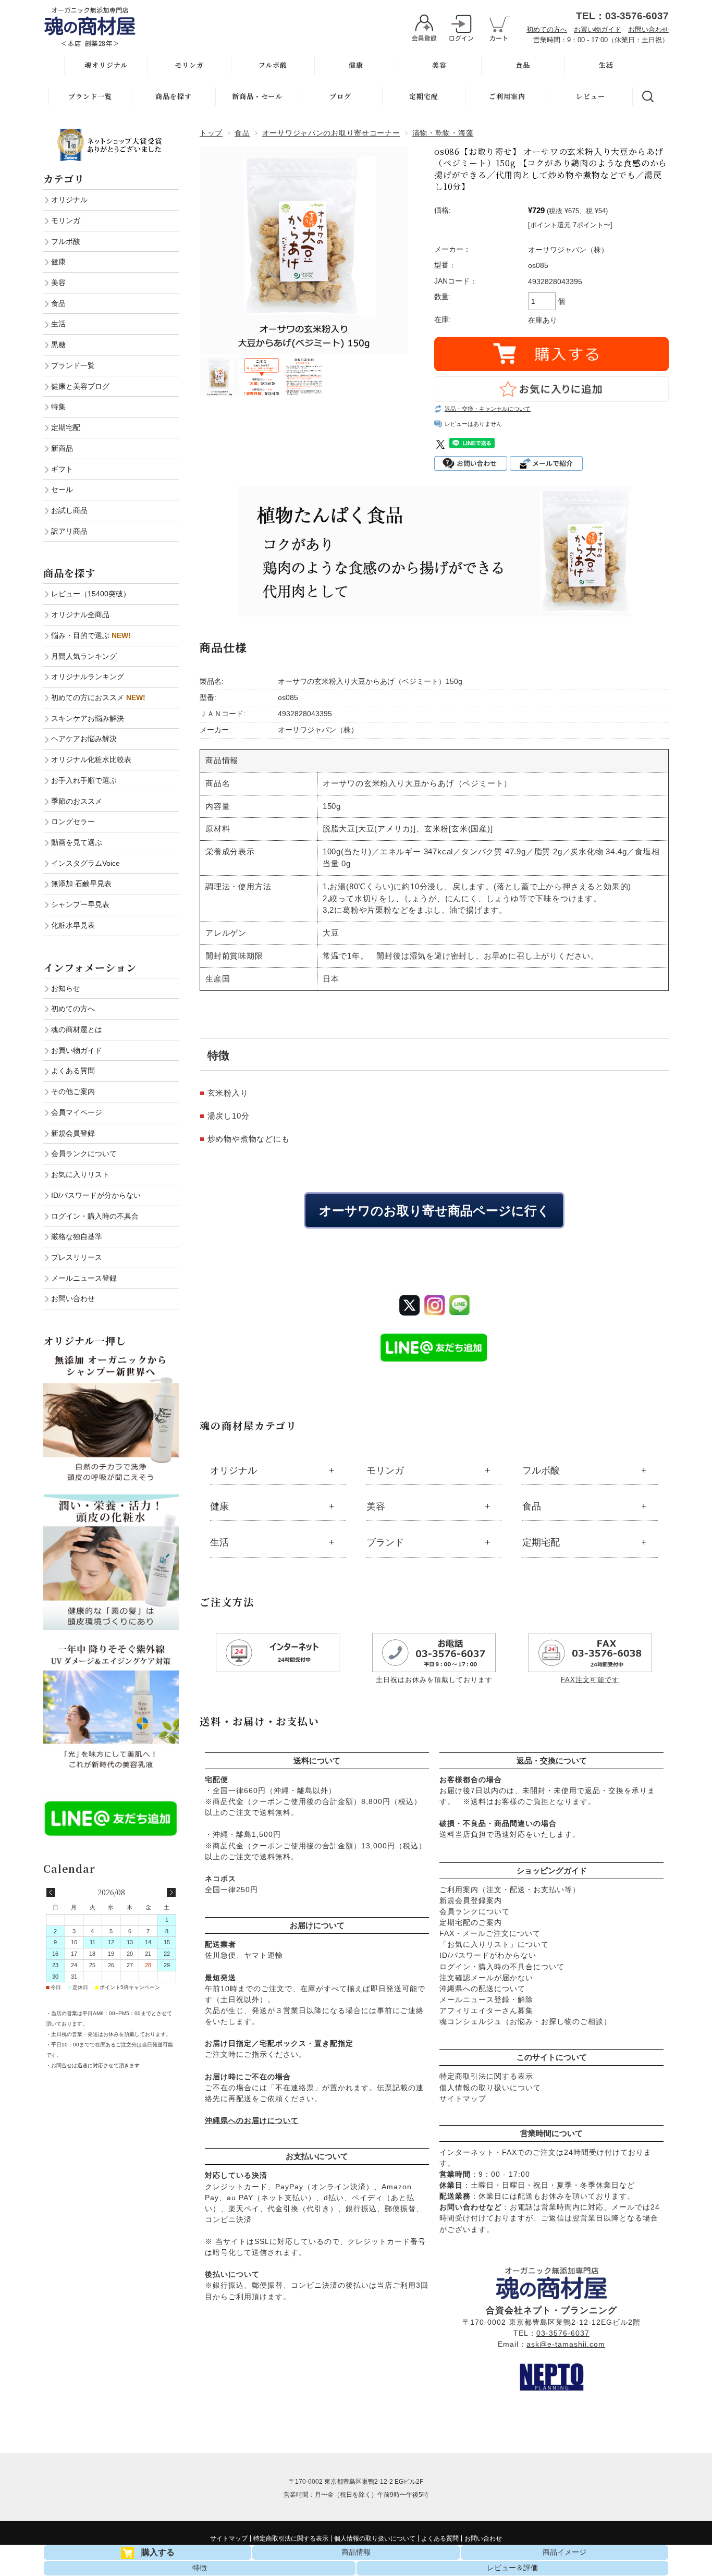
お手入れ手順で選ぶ (84, 780)
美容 (439, 65)
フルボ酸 (273, 65)
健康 (356, 65)
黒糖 (58, 345)
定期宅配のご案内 (471, 1922)
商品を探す (174, 96)
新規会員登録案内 (471, 1900)
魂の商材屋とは (77, 1029)
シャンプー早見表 (80, 904)
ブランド (385, 1542)
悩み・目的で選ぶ (91, 635)
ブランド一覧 (90, 96)
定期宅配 (424, 96)
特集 (58, 407)
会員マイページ (77, 1112)
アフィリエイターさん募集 (486, 2010)
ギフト (62, 469)
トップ (211, 133)
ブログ (340, 96)
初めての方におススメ (98, 697)
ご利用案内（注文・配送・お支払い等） (510, 1890)
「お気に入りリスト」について (494, 1944)
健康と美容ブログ (80, 386)
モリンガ (189, 65)
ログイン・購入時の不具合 (95, 1216)
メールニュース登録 (84, 1278)
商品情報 (356, 2552)
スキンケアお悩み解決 (88, 718)
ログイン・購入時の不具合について (502, 1967)
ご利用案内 (507, 96)
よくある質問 (73, 1071)
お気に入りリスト (80, 1174)
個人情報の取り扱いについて (490, 2088)
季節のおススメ (77, 801)
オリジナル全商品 (80, 615)
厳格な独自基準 (77, 1236)
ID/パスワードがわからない (488, 1955)
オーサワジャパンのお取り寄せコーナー (331, 133)
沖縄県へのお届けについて (252, 2120)
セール (62, 489)
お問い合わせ (648, 29)
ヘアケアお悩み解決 (84, 739)
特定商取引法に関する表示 (486, 2076)
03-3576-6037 (563, 2333)
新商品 (62, 448)
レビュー (591, 96)
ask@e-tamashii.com (566, 2344)
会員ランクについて (475, 1911)
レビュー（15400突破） (91, 594)
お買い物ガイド (598, 29)
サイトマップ (463, 2099)
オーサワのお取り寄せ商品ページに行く (434, 1210)
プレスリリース (77, 1257)
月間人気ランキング (84, 656)
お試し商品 (69, 510)
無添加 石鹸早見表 (81, 884)
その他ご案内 (73, 1091)
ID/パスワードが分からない (96, 1195)
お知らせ (66, 988)
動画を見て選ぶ (77, 842)
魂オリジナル (106, 65)
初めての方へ (547, 29)
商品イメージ (564, 2552)
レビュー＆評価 (512, 2568)
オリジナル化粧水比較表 (91, 759)
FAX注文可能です (590, 1680)
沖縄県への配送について (482, 1989)
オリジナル (234, 1470)
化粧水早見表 (73, 925)
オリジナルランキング (88, 677)
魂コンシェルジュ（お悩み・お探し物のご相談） (525, 2021)
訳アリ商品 (69, 531)
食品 (523, 65)
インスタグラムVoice (85, 863)
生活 (606, 65)
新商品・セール (257, 96)
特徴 (200, 2568)
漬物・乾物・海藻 (443, 133)
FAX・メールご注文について (490, 1933)
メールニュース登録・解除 (486, 2000)
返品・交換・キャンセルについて (488, 409)
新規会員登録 (73, 1133)
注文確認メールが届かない (486, 1978)
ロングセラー (73, 821)
